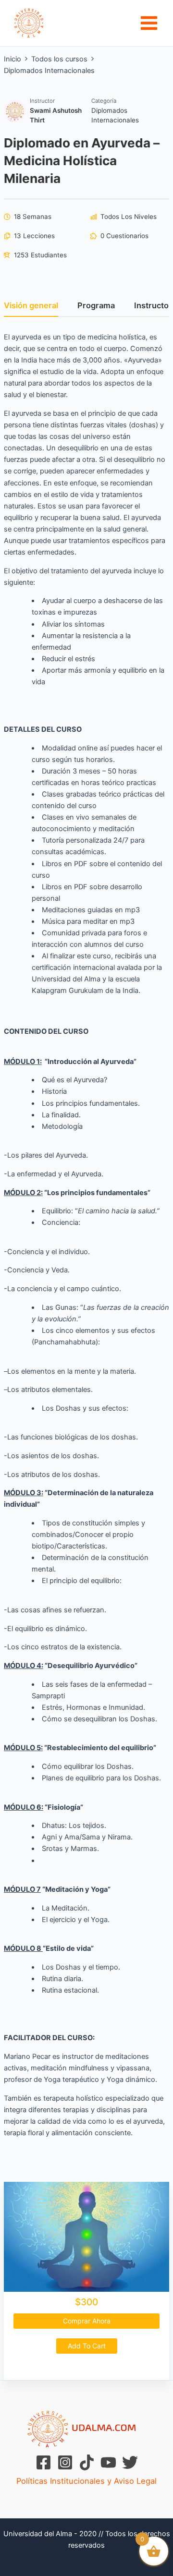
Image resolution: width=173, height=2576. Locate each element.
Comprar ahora (87, 2321)
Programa (96, 306)
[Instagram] (65, 2462)
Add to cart (87, 2346)
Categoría (104, 101)
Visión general (31, 306)
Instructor (42, 101)
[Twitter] (130, 2462)
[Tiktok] (87, 2462)
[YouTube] (108, 2462)
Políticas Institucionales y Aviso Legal (86, 2481)
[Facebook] (43, 2462)
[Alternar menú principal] (149, 23)
